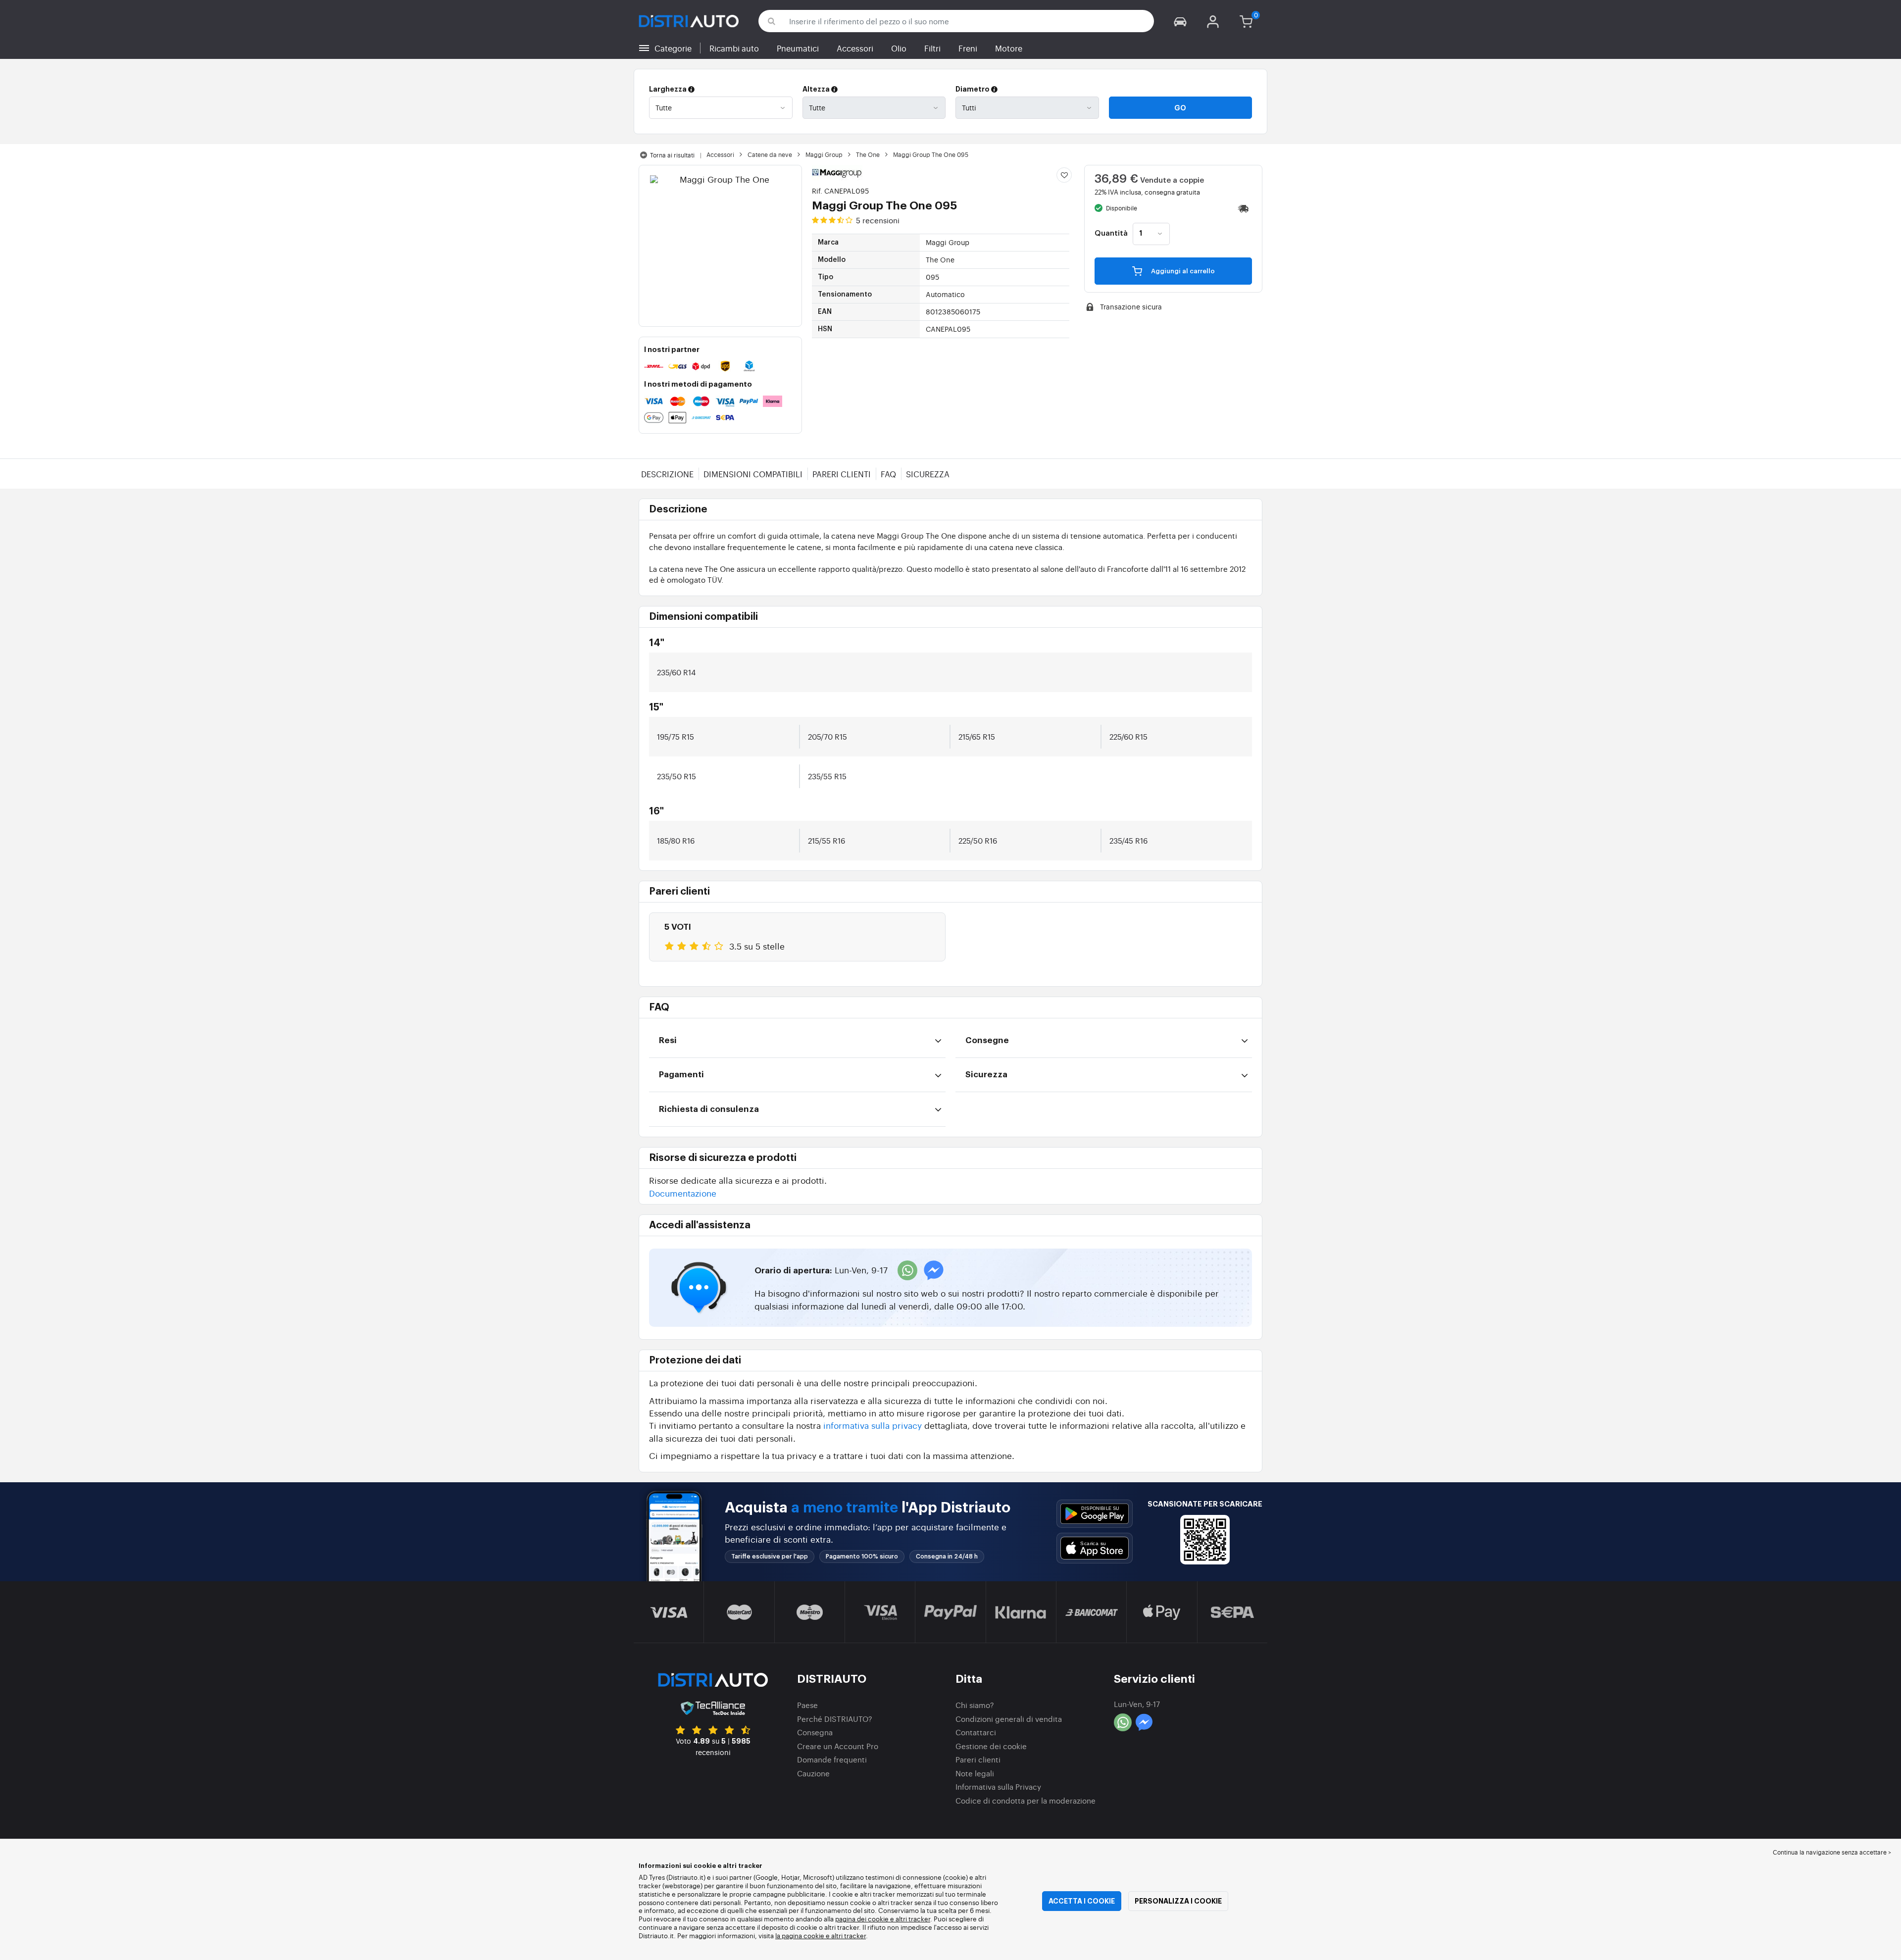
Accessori (855, 48)
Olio (899, 48)
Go (1180, 108)
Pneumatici (798, 48)
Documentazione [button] (683, 1193)
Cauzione (813, 1773)
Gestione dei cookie (991, 1746)
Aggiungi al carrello (1182, 271)
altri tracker (849, 1935)
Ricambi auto (734, 48)
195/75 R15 (675, 736)
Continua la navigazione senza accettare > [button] (1832, 1852)
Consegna (815, 1732)
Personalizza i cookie (1178, 1901)
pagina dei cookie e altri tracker (883, 1919)
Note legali (975, 1773)
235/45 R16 (1128, 840)
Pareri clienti (842, 474)
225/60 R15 (1128, 736)
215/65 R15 (977, 736)
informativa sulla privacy (873, 1425)
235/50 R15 (676, 776)
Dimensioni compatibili (753, 474)
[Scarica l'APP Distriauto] (1095, 1514)
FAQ (888, 474)
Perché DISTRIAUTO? (835, 1719)
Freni (968, 48)
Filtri (932, 48)
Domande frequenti (832, 1759)
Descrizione (667, 474)
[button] (1180, 21)
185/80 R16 (676, 840)
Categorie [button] (673, 48)
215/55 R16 (826, 840)
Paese (807, 1705)
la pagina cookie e (803, 1935)
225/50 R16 (978, 840)
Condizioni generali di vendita (1009, 1719)
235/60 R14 (676, 672)
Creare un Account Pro (838, 1746)
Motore (1009, 48)
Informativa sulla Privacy (998, 1786)
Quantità (1111, 234)
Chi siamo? (975, 1705)
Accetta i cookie (1082, 1901)
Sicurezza (928, 474)
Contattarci (976, 1732)
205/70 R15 (827, 736)
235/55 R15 (827, 776)
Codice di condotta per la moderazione (1026, 1800)
